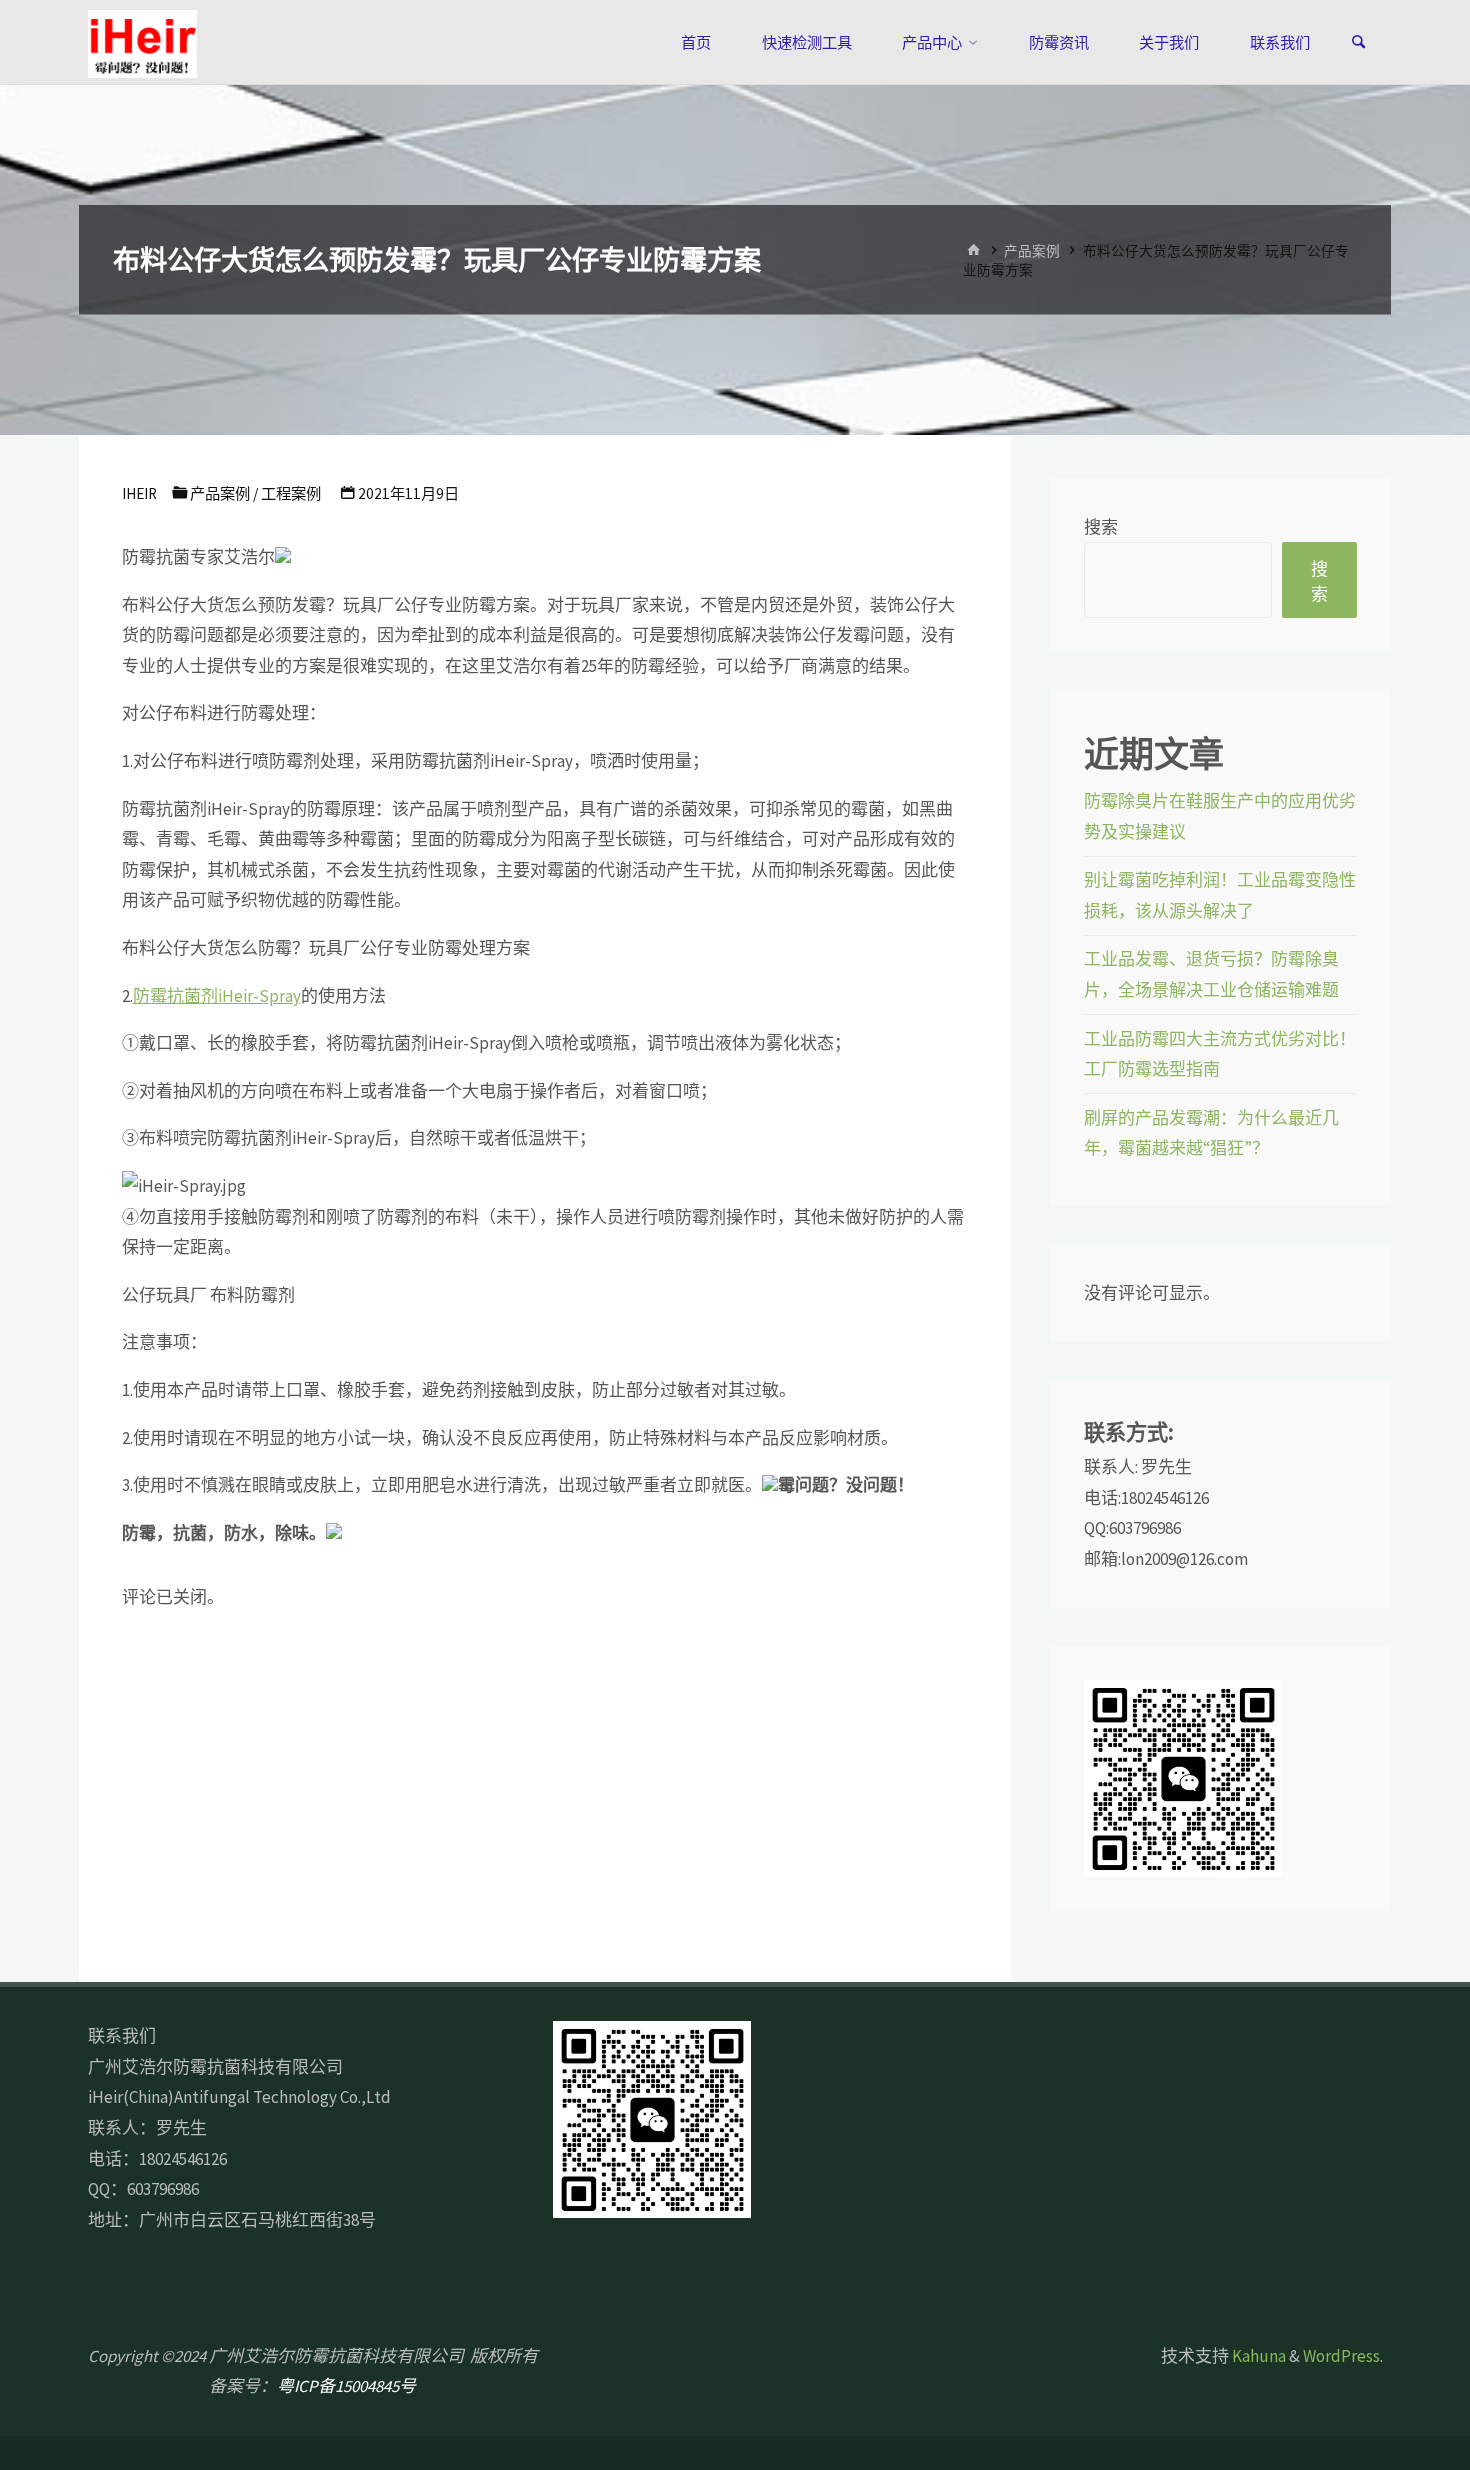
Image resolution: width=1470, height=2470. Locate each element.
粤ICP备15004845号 (346, 2386)
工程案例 (291, 493)
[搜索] (1359, 42)
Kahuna (1257, 2356)
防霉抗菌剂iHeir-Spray (217, 996)
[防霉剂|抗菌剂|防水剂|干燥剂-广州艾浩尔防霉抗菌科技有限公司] (143, 42)
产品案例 (1032, 250)
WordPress (1341, 2356)
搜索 (1101, 527)
